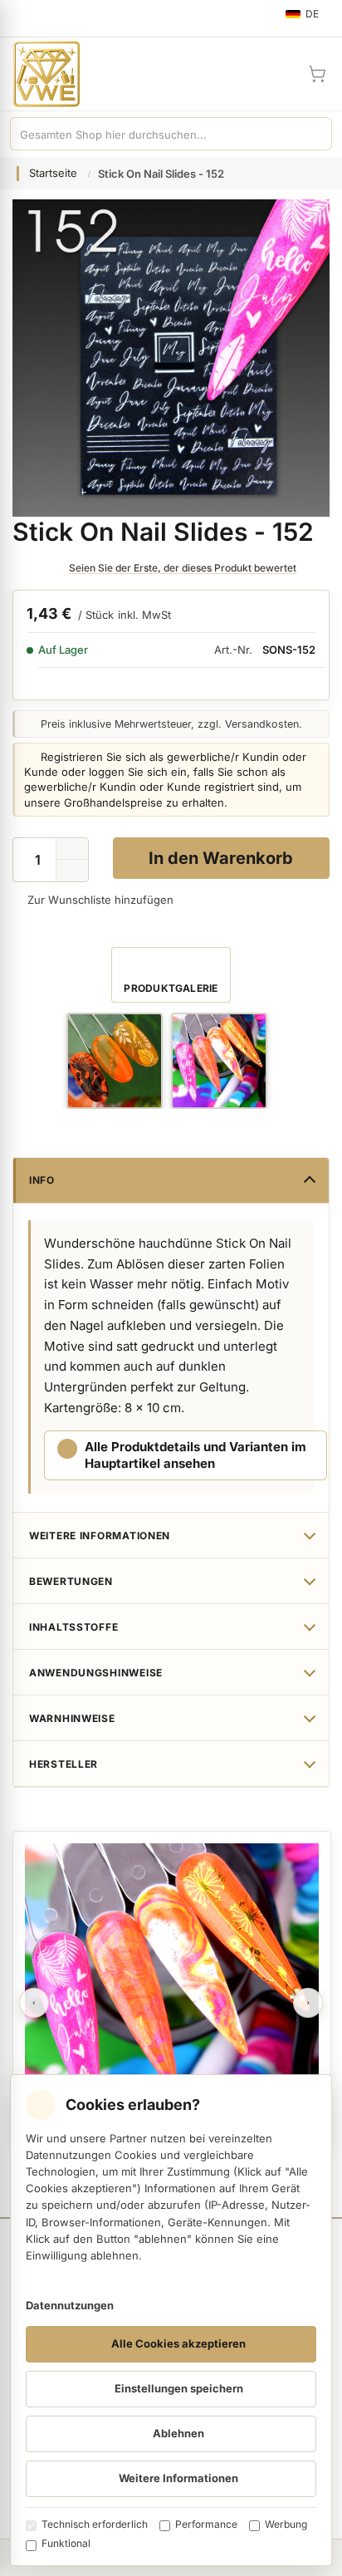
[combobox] (154, 134)
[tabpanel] (172, 1990)
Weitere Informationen (100, 1536)
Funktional (66, 2543)
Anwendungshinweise (96, 1673)
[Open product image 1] (115, 1061)
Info (42, 1180)
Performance (206, 2524)
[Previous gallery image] (34, 2003)
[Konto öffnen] (277, 74)
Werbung (286, 2524)
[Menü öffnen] (20, 18)
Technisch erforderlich (95, 2524)
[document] (171, 2320)
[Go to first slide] (308, 2003)
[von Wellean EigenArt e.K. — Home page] (40, 74)
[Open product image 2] (219, 1061)
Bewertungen (71, 1581)
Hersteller (64, 1764)
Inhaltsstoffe (73, 1627)
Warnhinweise (72, 1718)
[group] (115, 1061)
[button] (72, 871)
